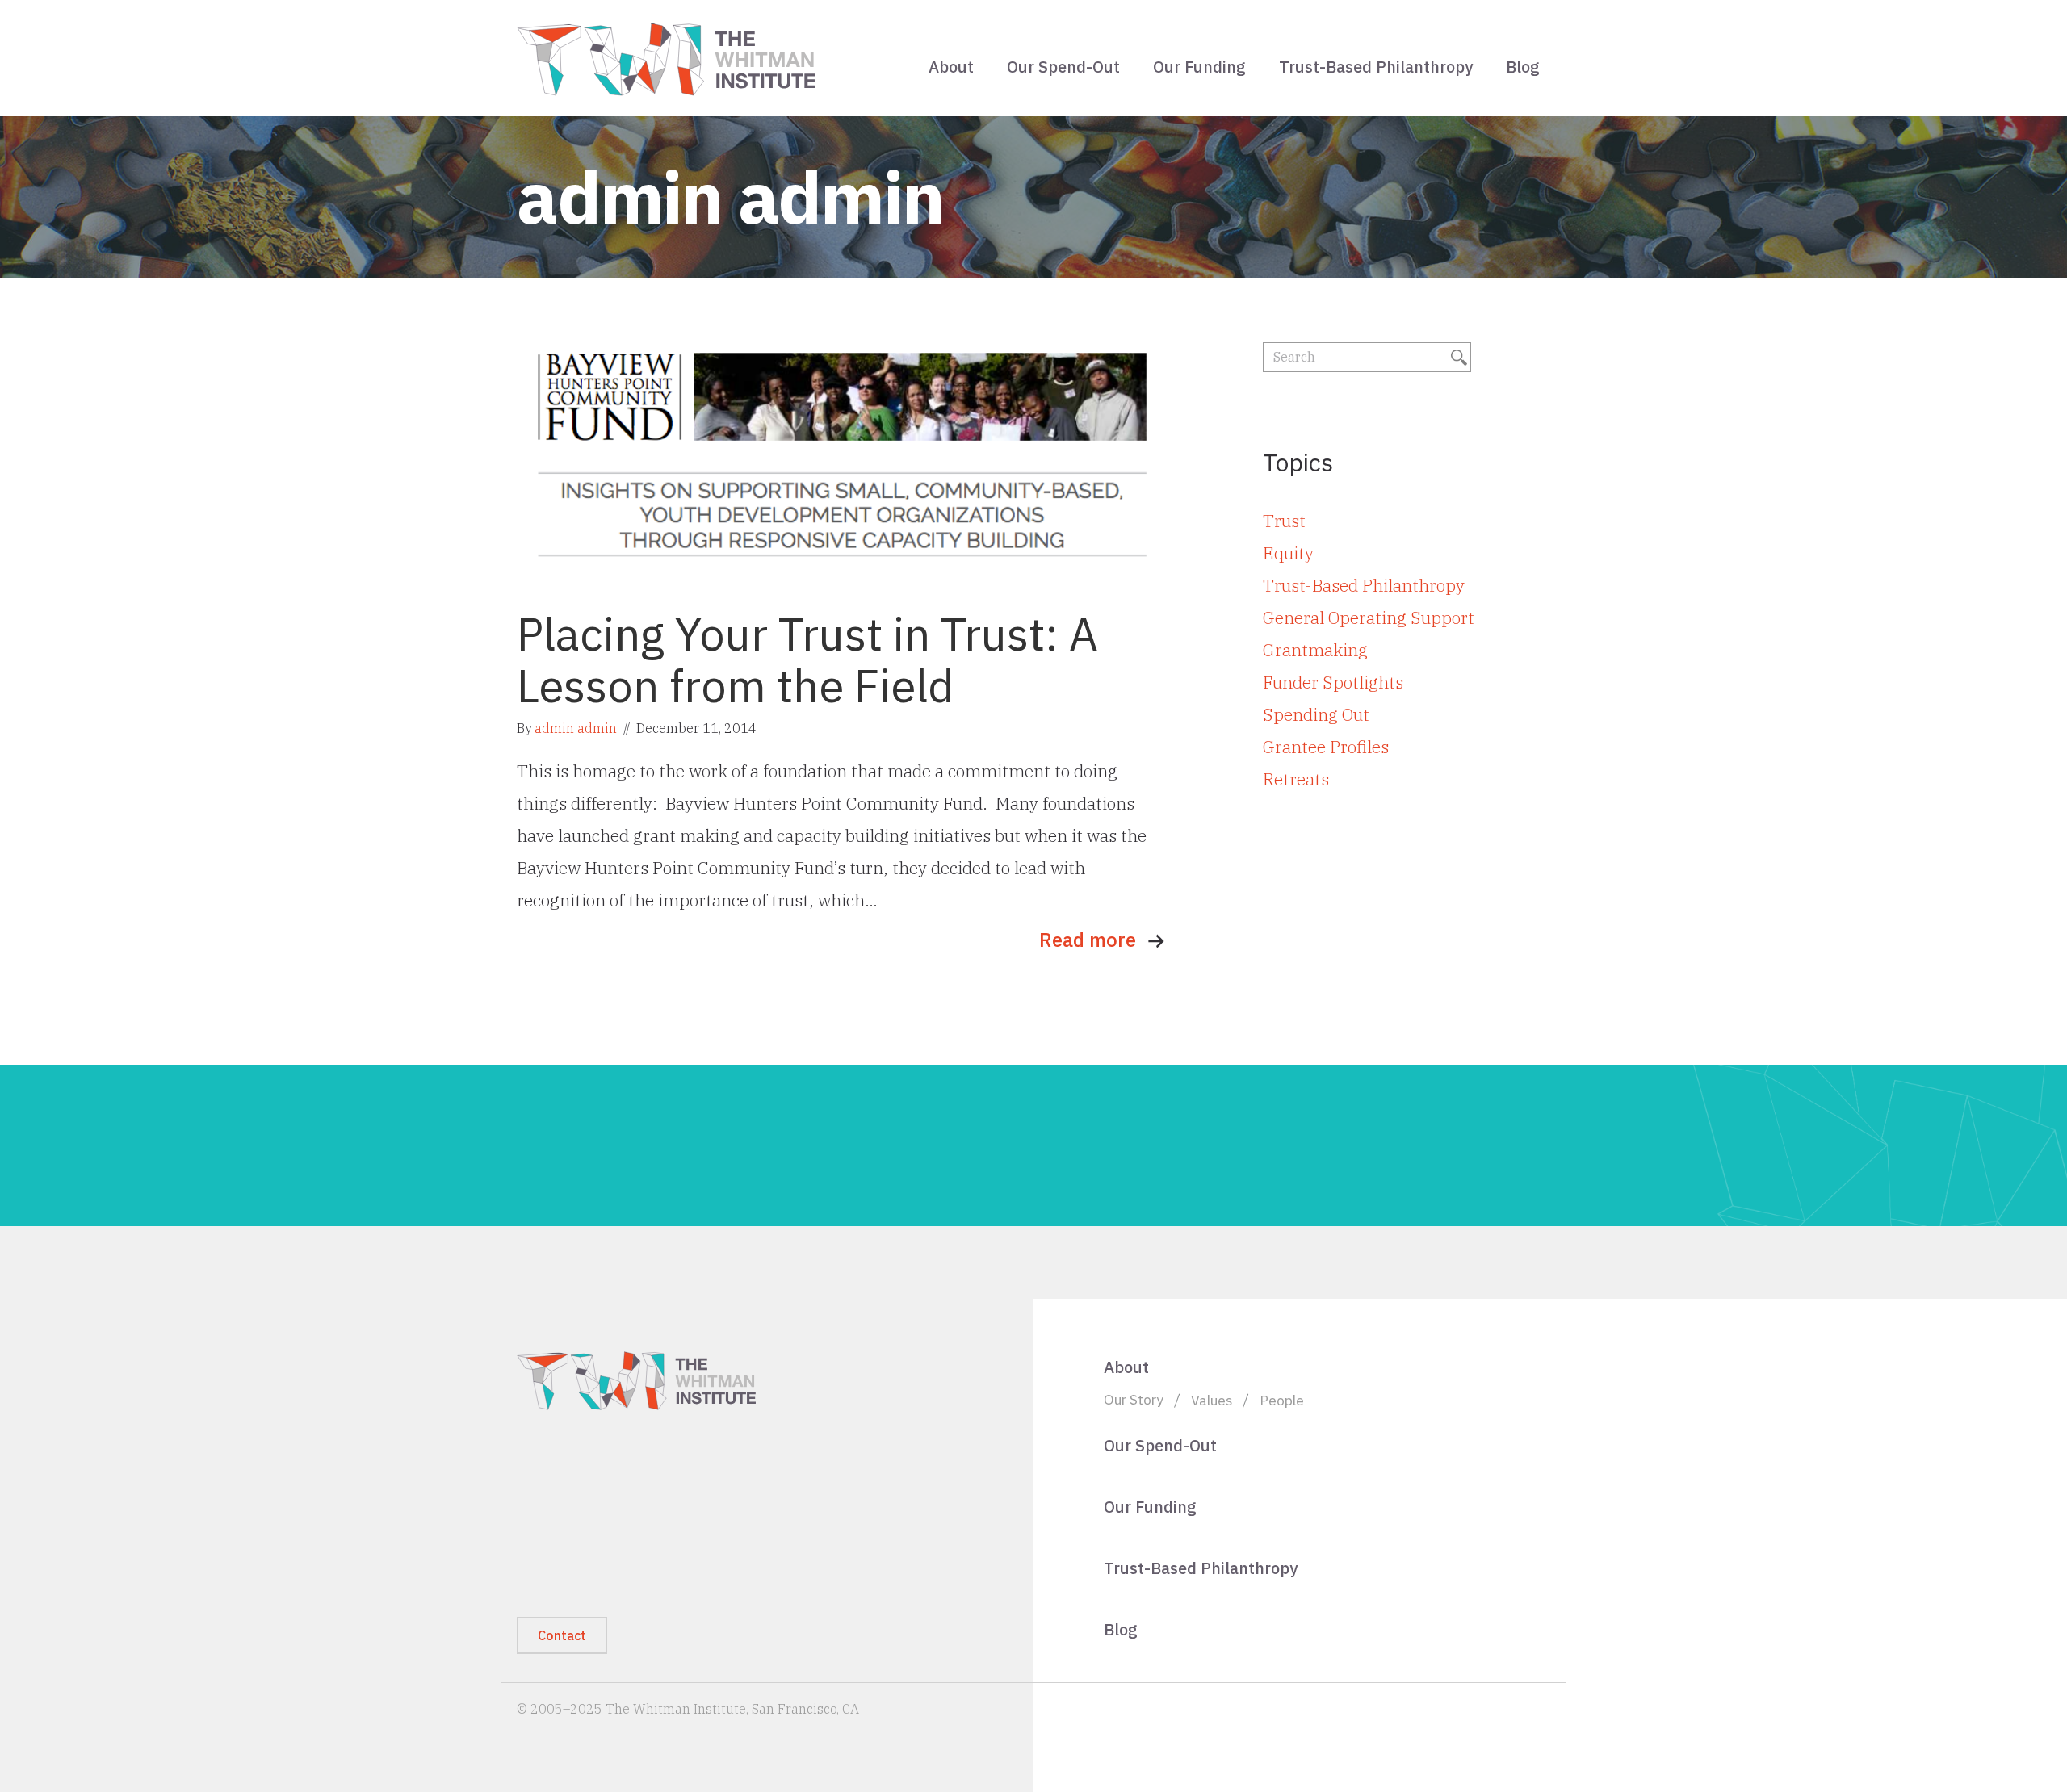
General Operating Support (1369, 618)
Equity (1288, 553)
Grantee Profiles (1326, 747)
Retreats (1296, 779)
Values (1212, 1400)
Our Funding (1199, 67)
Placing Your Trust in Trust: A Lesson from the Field (807, 659)
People (1282, 1400)
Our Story (1134, 1399)
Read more (1088, 940)
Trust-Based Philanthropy (1376, 67)
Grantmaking (1315, 650)
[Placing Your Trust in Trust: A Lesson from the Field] (844, 463)
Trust (1284, 521)
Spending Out (1316, 714)
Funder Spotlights (1333, 682)
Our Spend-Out (1063, 67)
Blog (1523, 67)
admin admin (576, 728)
